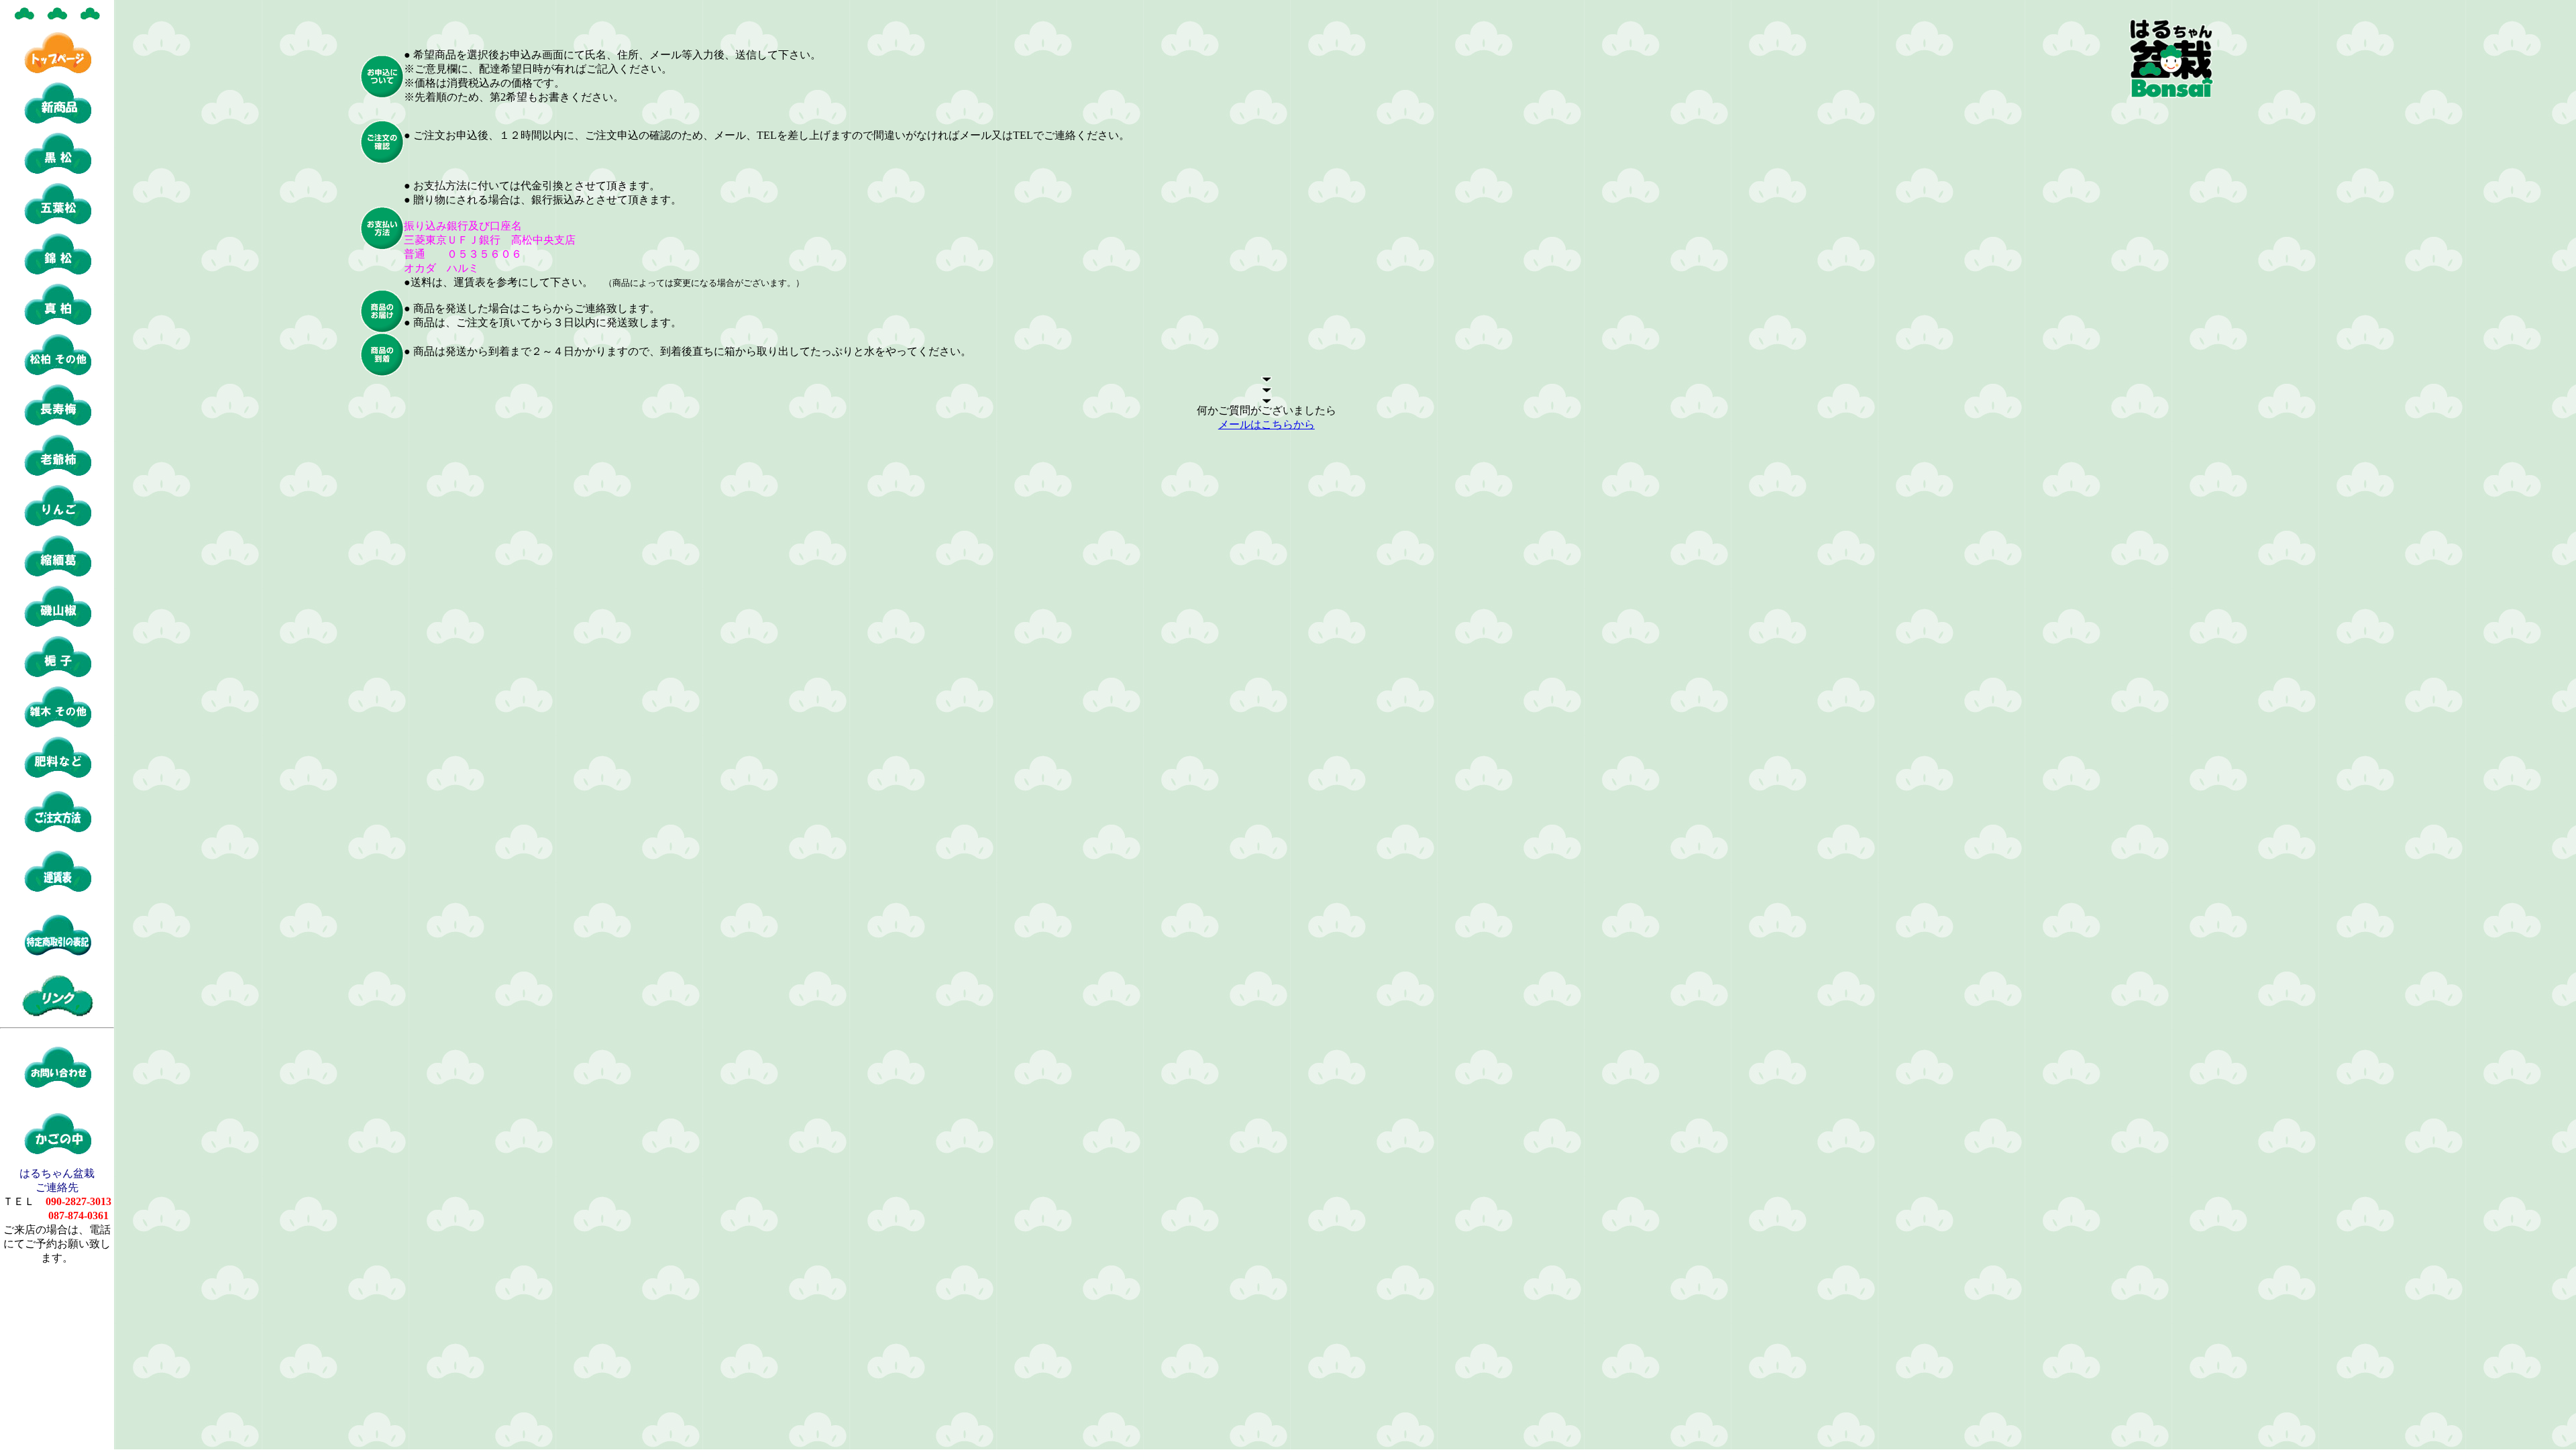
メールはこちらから (1267, 424)
